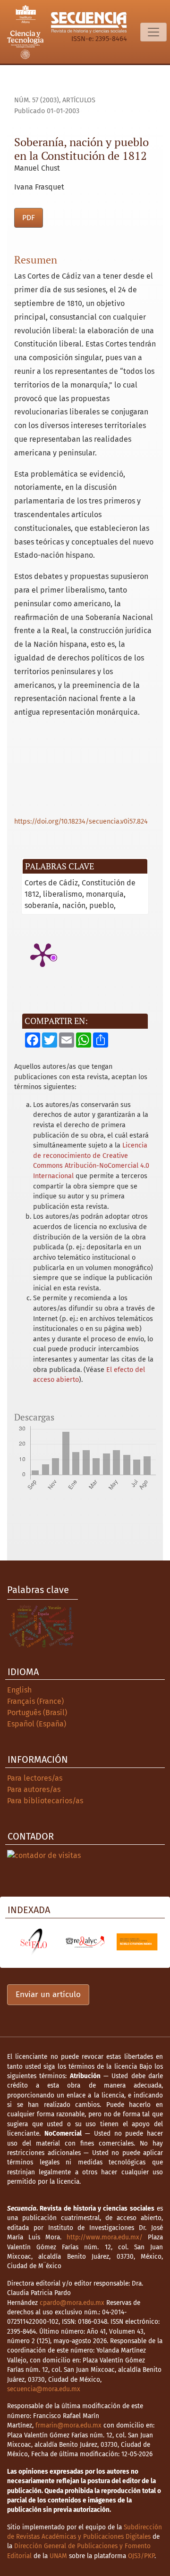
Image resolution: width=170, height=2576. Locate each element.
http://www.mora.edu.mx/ (105, 2237)
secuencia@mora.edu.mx (44, 2389)
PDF (29, 218)
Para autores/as (34, 1789)
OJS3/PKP (141, 2556)
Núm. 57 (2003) (37, 100)
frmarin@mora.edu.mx (68, 2425)
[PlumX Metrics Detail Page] (42, 954)
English (19, 1690)
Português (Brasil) (37, 1713)
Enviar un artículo (48, 1994)
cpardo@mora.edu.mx (72, 2303)
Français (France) (35, 1701)
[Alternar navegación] (153, 32)
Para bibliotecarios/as (45, 1801)
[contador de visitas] (44, 1855)
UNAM (58, 2556)
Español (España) (37, 1724)
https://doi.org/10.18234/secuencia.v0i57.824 (81, 822)
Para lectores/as (35, 1778)
